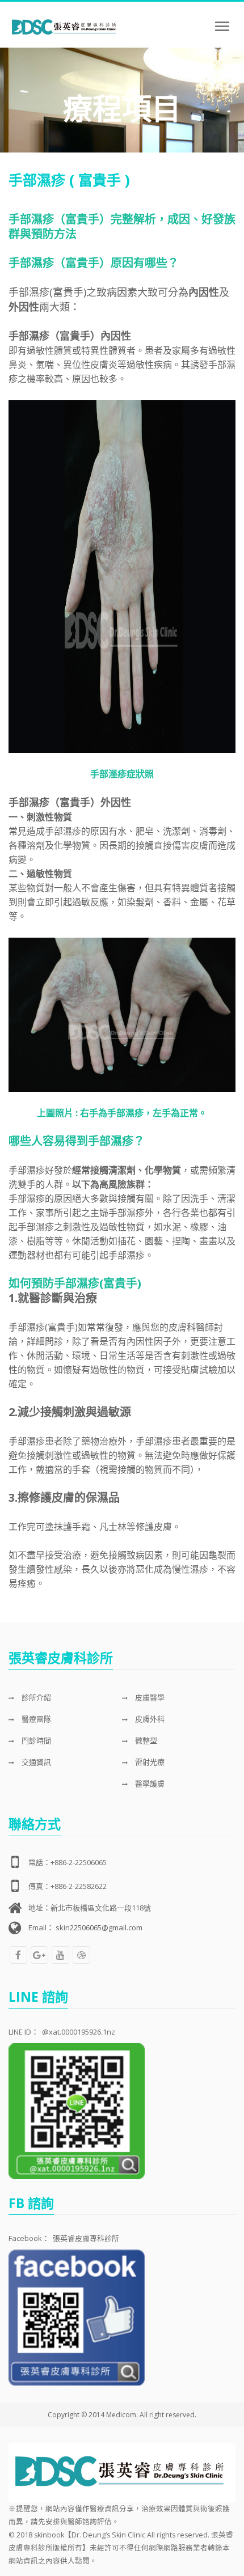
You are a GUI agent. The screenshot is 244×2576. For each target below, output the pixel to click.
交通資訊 (35, 1762)
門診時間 (35, 1740)
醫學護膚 (149, 1783)
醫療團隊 (35, 1719)
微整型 (145, 1740)
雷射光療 (149, 1762)
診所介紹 (35, 1697)
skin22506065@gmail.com (99, 1927)
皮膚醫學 (149, 1697)
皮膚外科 (149, 1719)
